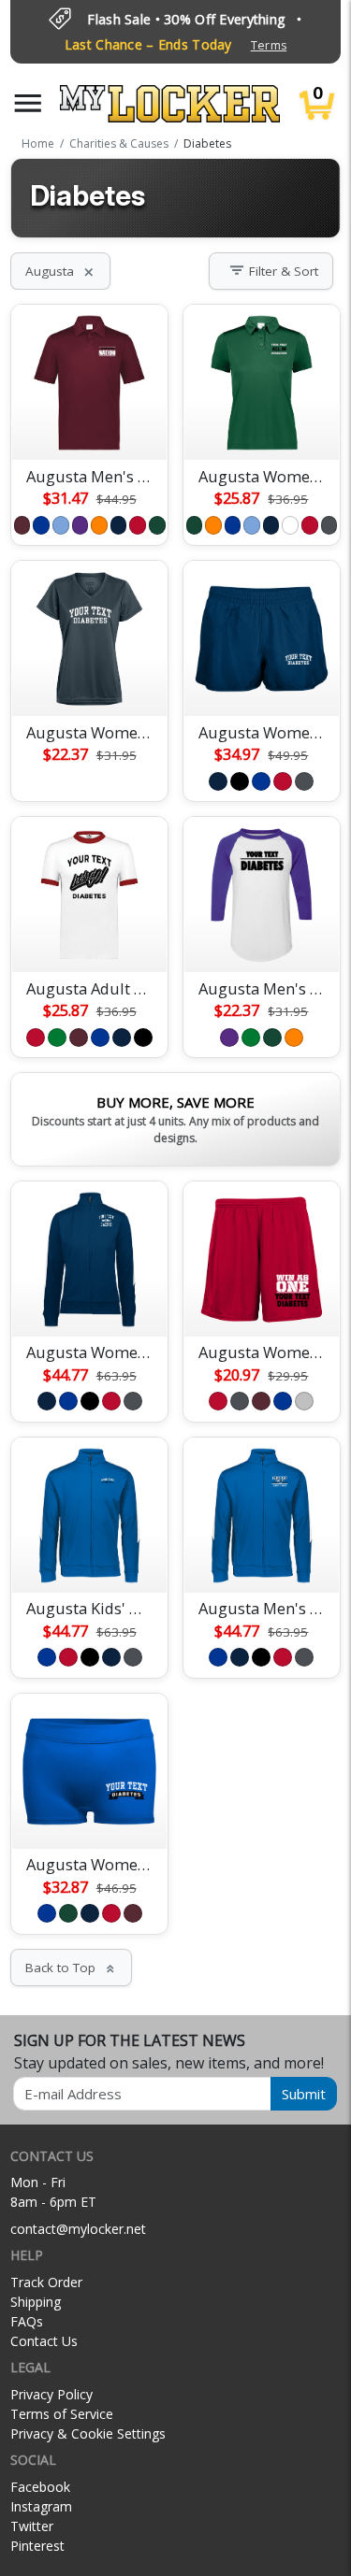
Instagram (41, 2506)
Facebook (40, 2487)
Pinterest (37, 2546)
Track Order (46, 2282)
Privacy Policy (51, 2394)
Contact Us (44, 2341)
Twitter (32, 2526)
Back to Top (71, 1968)
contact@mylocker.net (78, 2229)
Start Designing (90, 423)
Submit (304, 2094)
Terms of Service (62, 2414)
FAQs (27, 2321)
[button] (28, 103)
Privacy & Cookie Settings (88, 2433)
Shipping (36, 2302)
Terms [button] (269, 45)
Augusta (60, 271)
